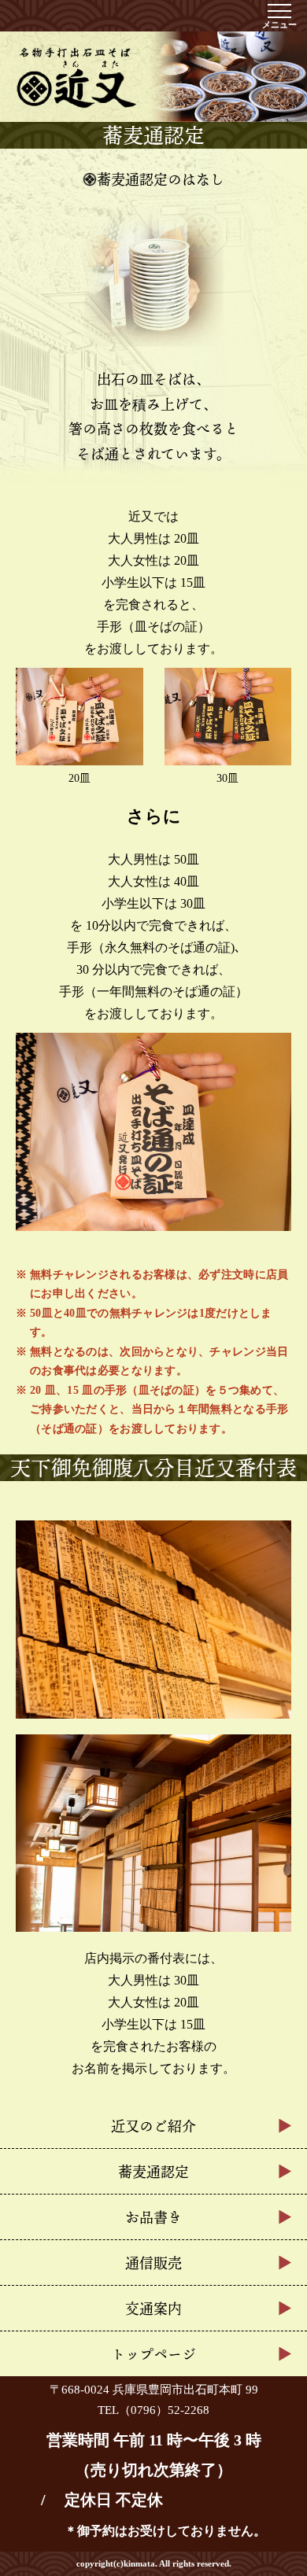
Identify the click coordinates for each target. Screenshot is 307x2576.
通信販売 (153, 2263)
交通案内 (153, 2309)
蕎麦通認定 (153, 2172)
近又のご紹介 (153, 2126)
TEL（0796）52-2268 (153, 2410)
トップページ (153, 2354)
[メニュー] (279, 11)
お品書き (153, 2217)
